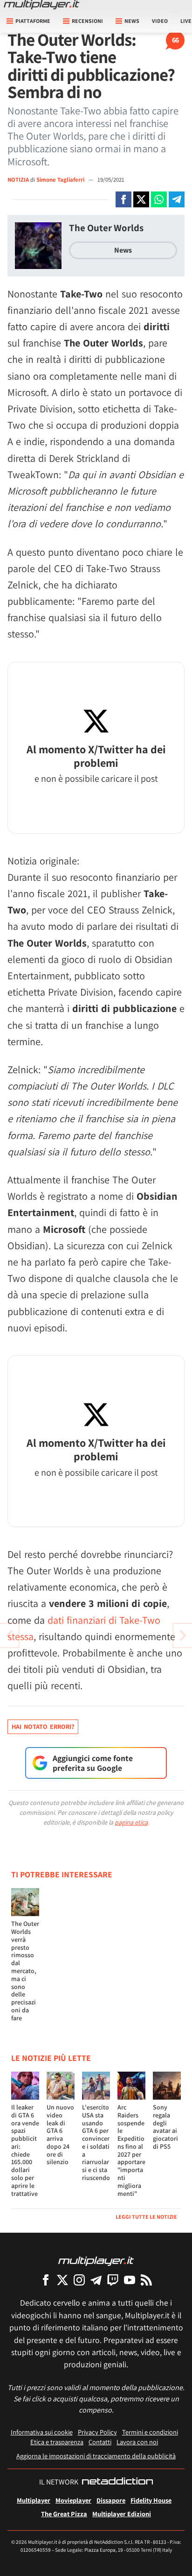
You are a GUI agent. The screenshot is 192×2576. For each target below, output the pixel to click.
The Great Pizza (64, 2514)
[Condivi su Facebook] (123, 199)
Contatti (100, 2442)
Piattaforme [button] (33, 21)
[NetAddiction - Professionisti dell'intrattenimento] (117, 2482)
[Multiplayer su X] (62, 2280)
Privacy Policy (97, 2432)
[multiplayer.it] (96, 2261)
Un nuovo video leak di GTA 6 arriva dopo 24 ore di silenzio (60, 2135)
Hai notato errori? (43, 1727)
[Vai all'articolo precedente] (183, 1635)
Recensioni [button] (87, 21)
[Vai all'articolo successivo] (9, 1635)
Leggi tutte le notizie (146, 2217)
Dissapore (111, 2500)
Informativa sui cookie (42, 2432)
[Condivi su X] (141, 199)
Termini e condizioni (150, 2432)
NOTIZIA (18, 180)
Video (160, 21)
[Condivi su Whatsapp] (159, 199)
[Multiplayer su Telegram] (96, 2280)
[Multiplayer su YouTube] (130, 2280)
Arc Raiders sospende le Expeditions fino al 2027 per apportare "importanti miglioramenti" (131, 2150)
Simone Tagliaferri (61, 180)
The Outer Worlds (106, 228)
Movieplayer (73, 2500)
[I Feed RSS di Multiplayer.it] (146, 2280)
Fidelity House (151, 2500)
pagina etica (131, 1822)
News (123, 250)
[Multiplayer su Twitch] (113, 2280)
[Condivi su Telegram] (177, 199)
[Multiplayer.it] (41, 5)
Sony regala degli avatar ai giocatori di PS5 (165, 2127)
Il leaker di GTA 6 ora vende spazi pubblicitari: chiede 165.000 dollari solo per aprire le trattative (25, 2150)
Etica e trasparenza (57, 2442)
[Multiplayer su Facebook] (46, 2280)
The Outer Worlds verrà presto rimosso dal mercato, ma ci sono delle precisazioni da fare (25, 1971)
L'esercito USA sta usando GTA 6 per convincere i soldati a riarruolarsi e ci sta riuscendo (96, 2142)
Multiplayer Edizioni (122, 2514)
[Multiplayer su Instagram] (79, 2280)
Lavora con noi (137, 2442)
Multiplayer (34, 2500)
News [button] (132, 21)
